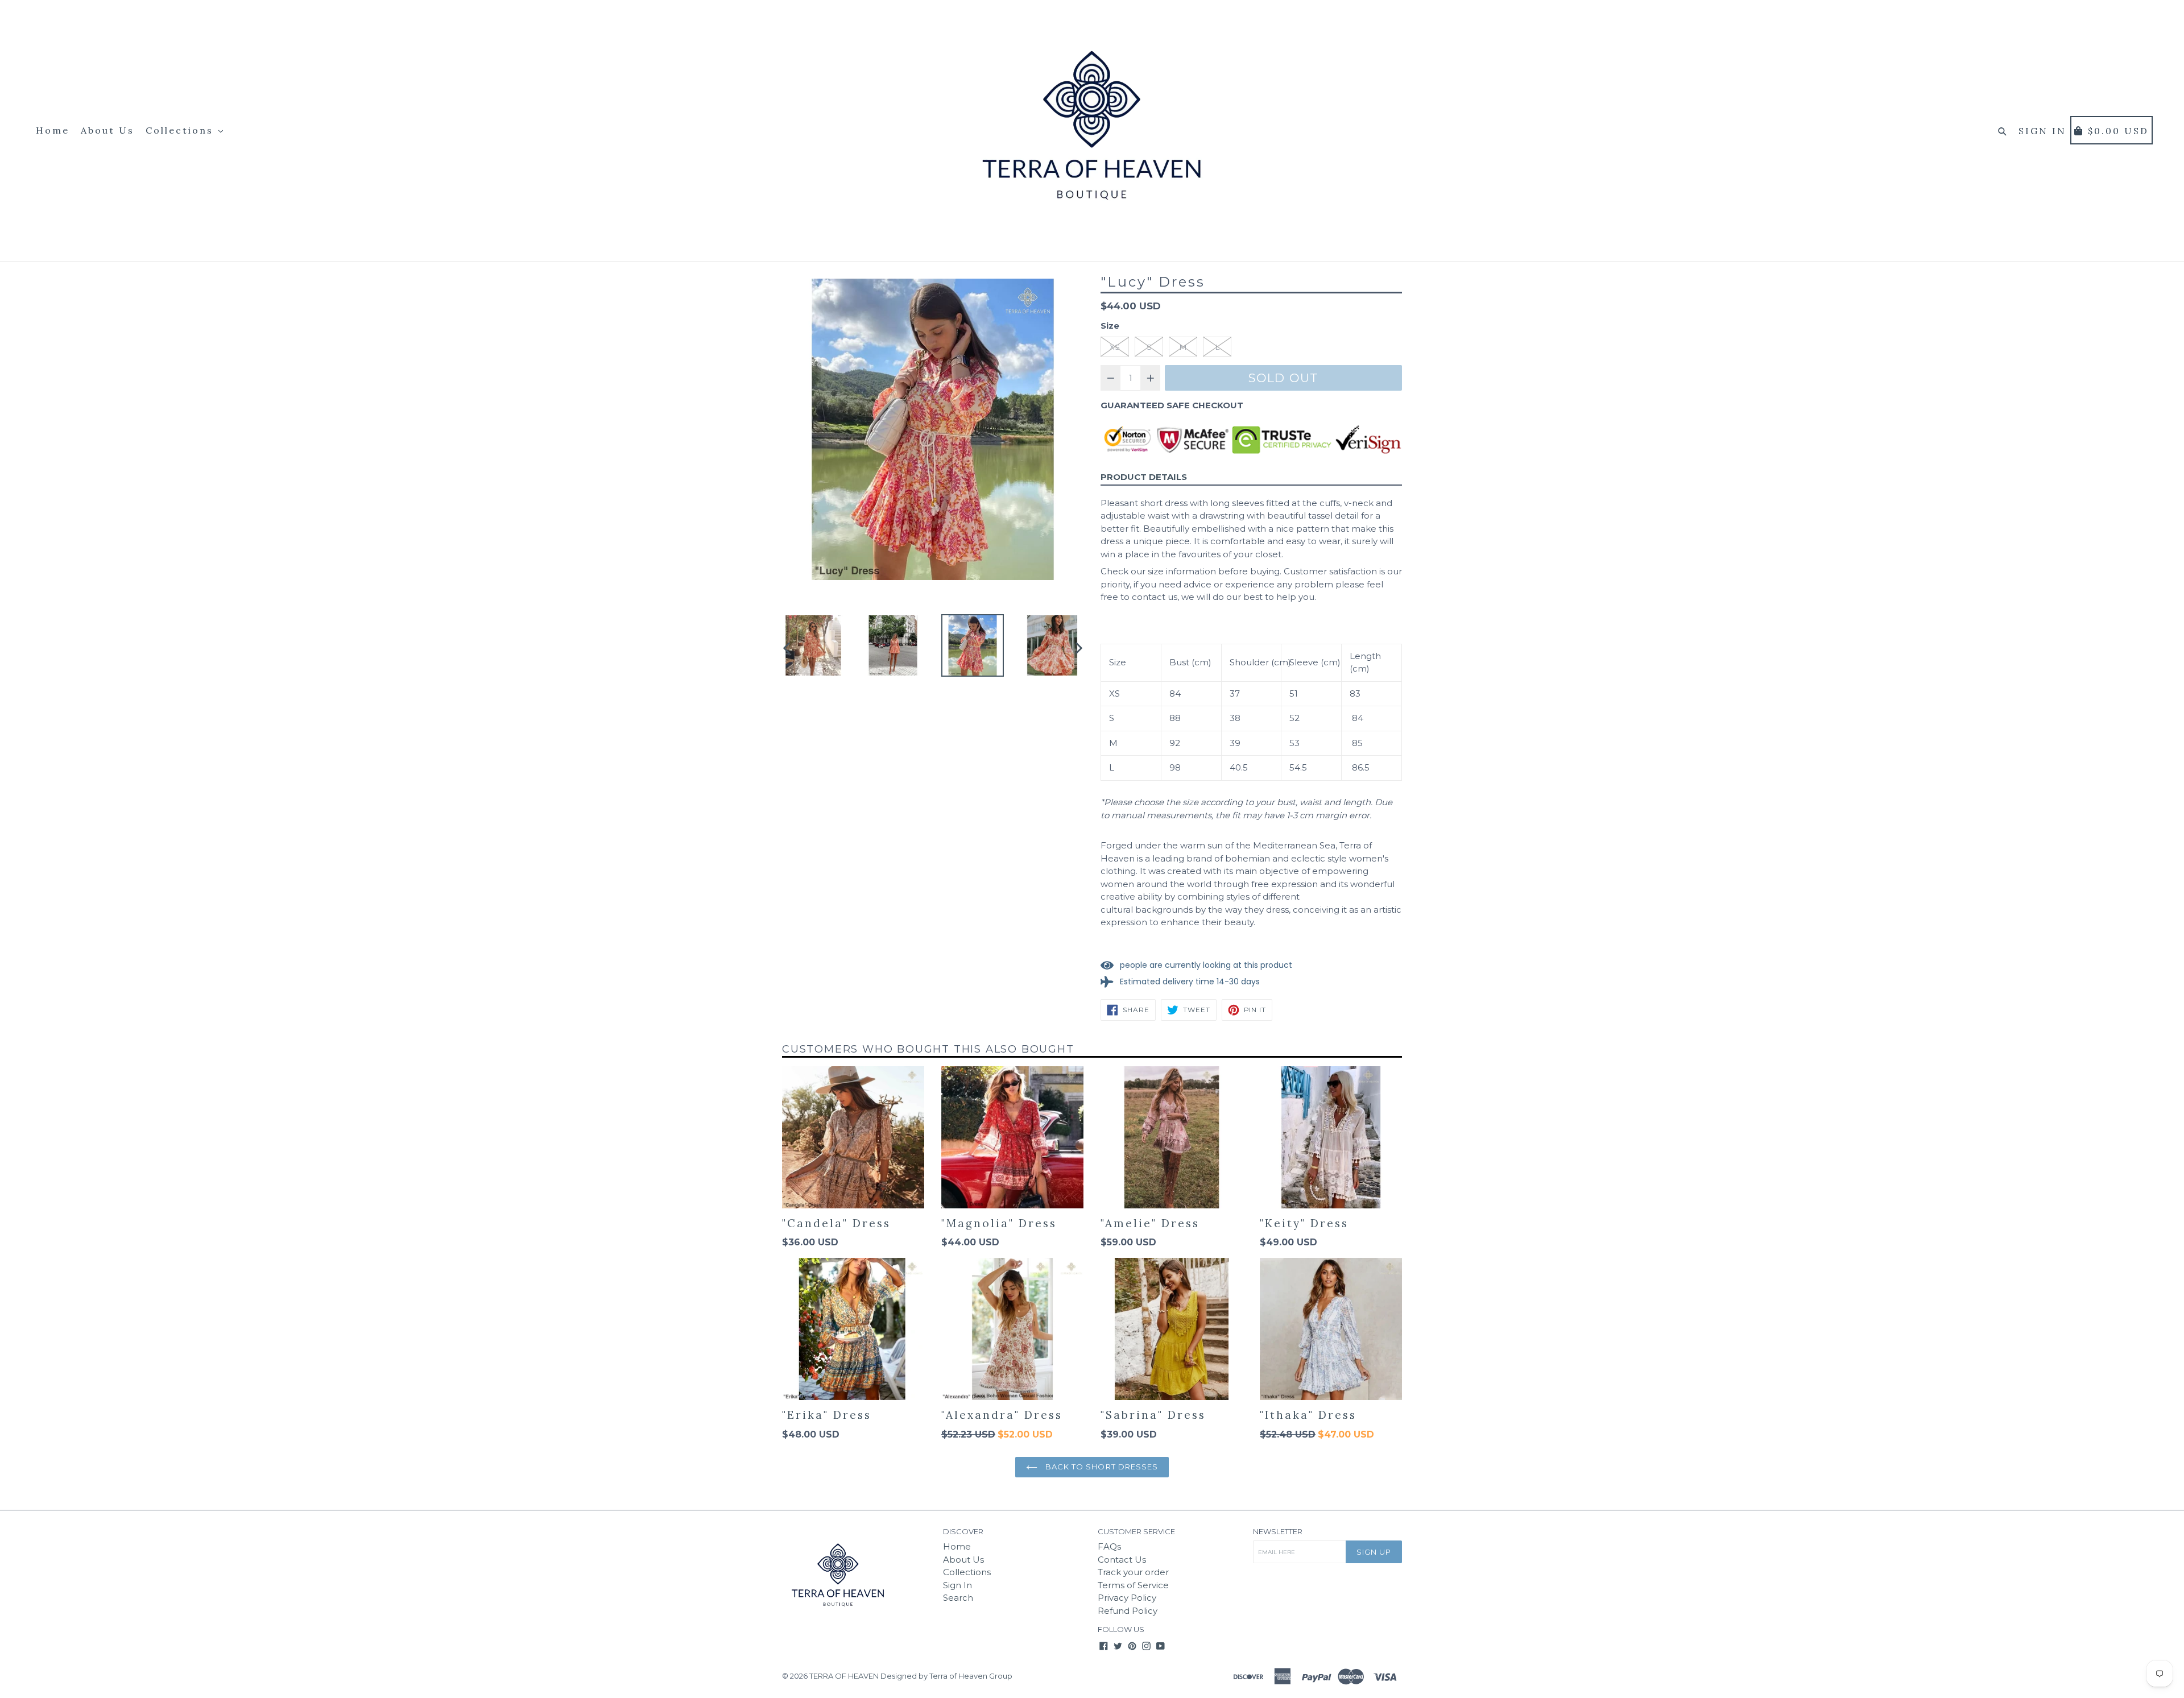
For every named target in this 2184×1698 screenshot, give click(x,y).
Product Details (1144, 477)
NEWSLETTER (1278, 1532)
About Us (107, 130)
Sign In (957, 1585)
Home (53, 130)
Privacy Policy (1127, 1598)
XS (1115, 347)
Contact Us (1122, 1560)
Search (958, 1598)
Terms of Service (1133, 1585)
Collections (181, 130)
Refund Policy (1128, 1611)
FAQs (1109, 1546)
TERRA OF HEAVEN (844, 1676)
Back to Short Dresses (1101, 1467)
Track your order (1133, 1572)
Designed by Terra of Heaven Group (946, 1676)
